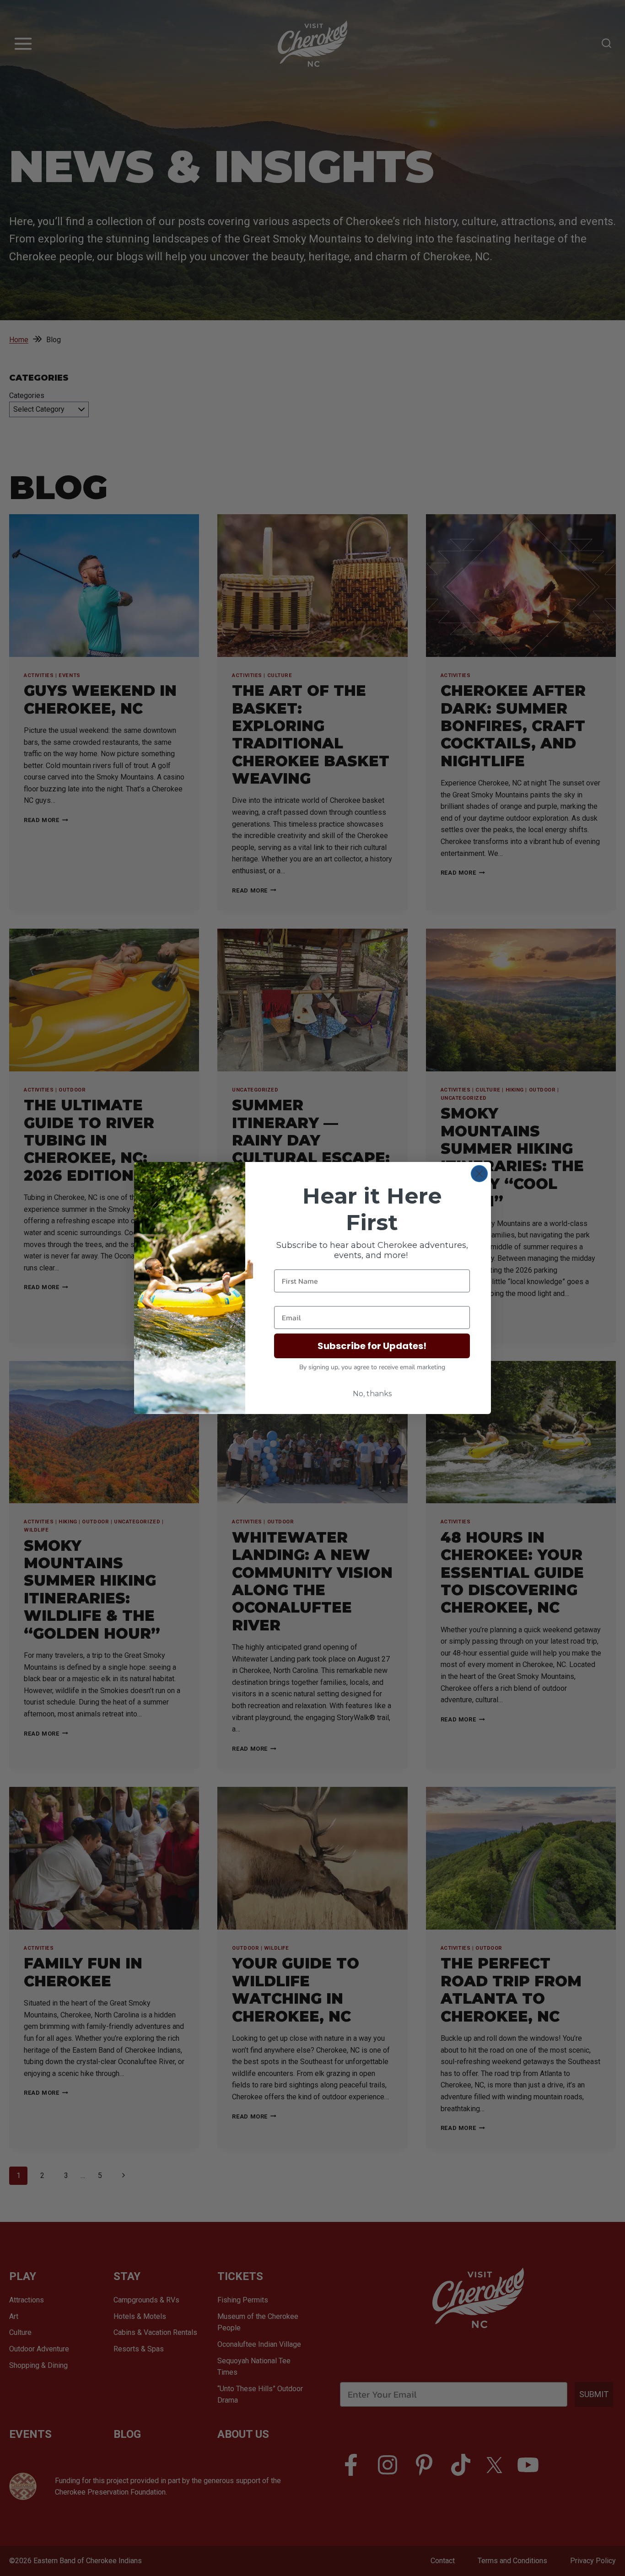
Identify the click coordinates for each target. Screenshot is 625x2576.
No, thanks (372, 1394)
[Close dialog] (479, 1174)
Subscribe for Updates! (372, 1346)
